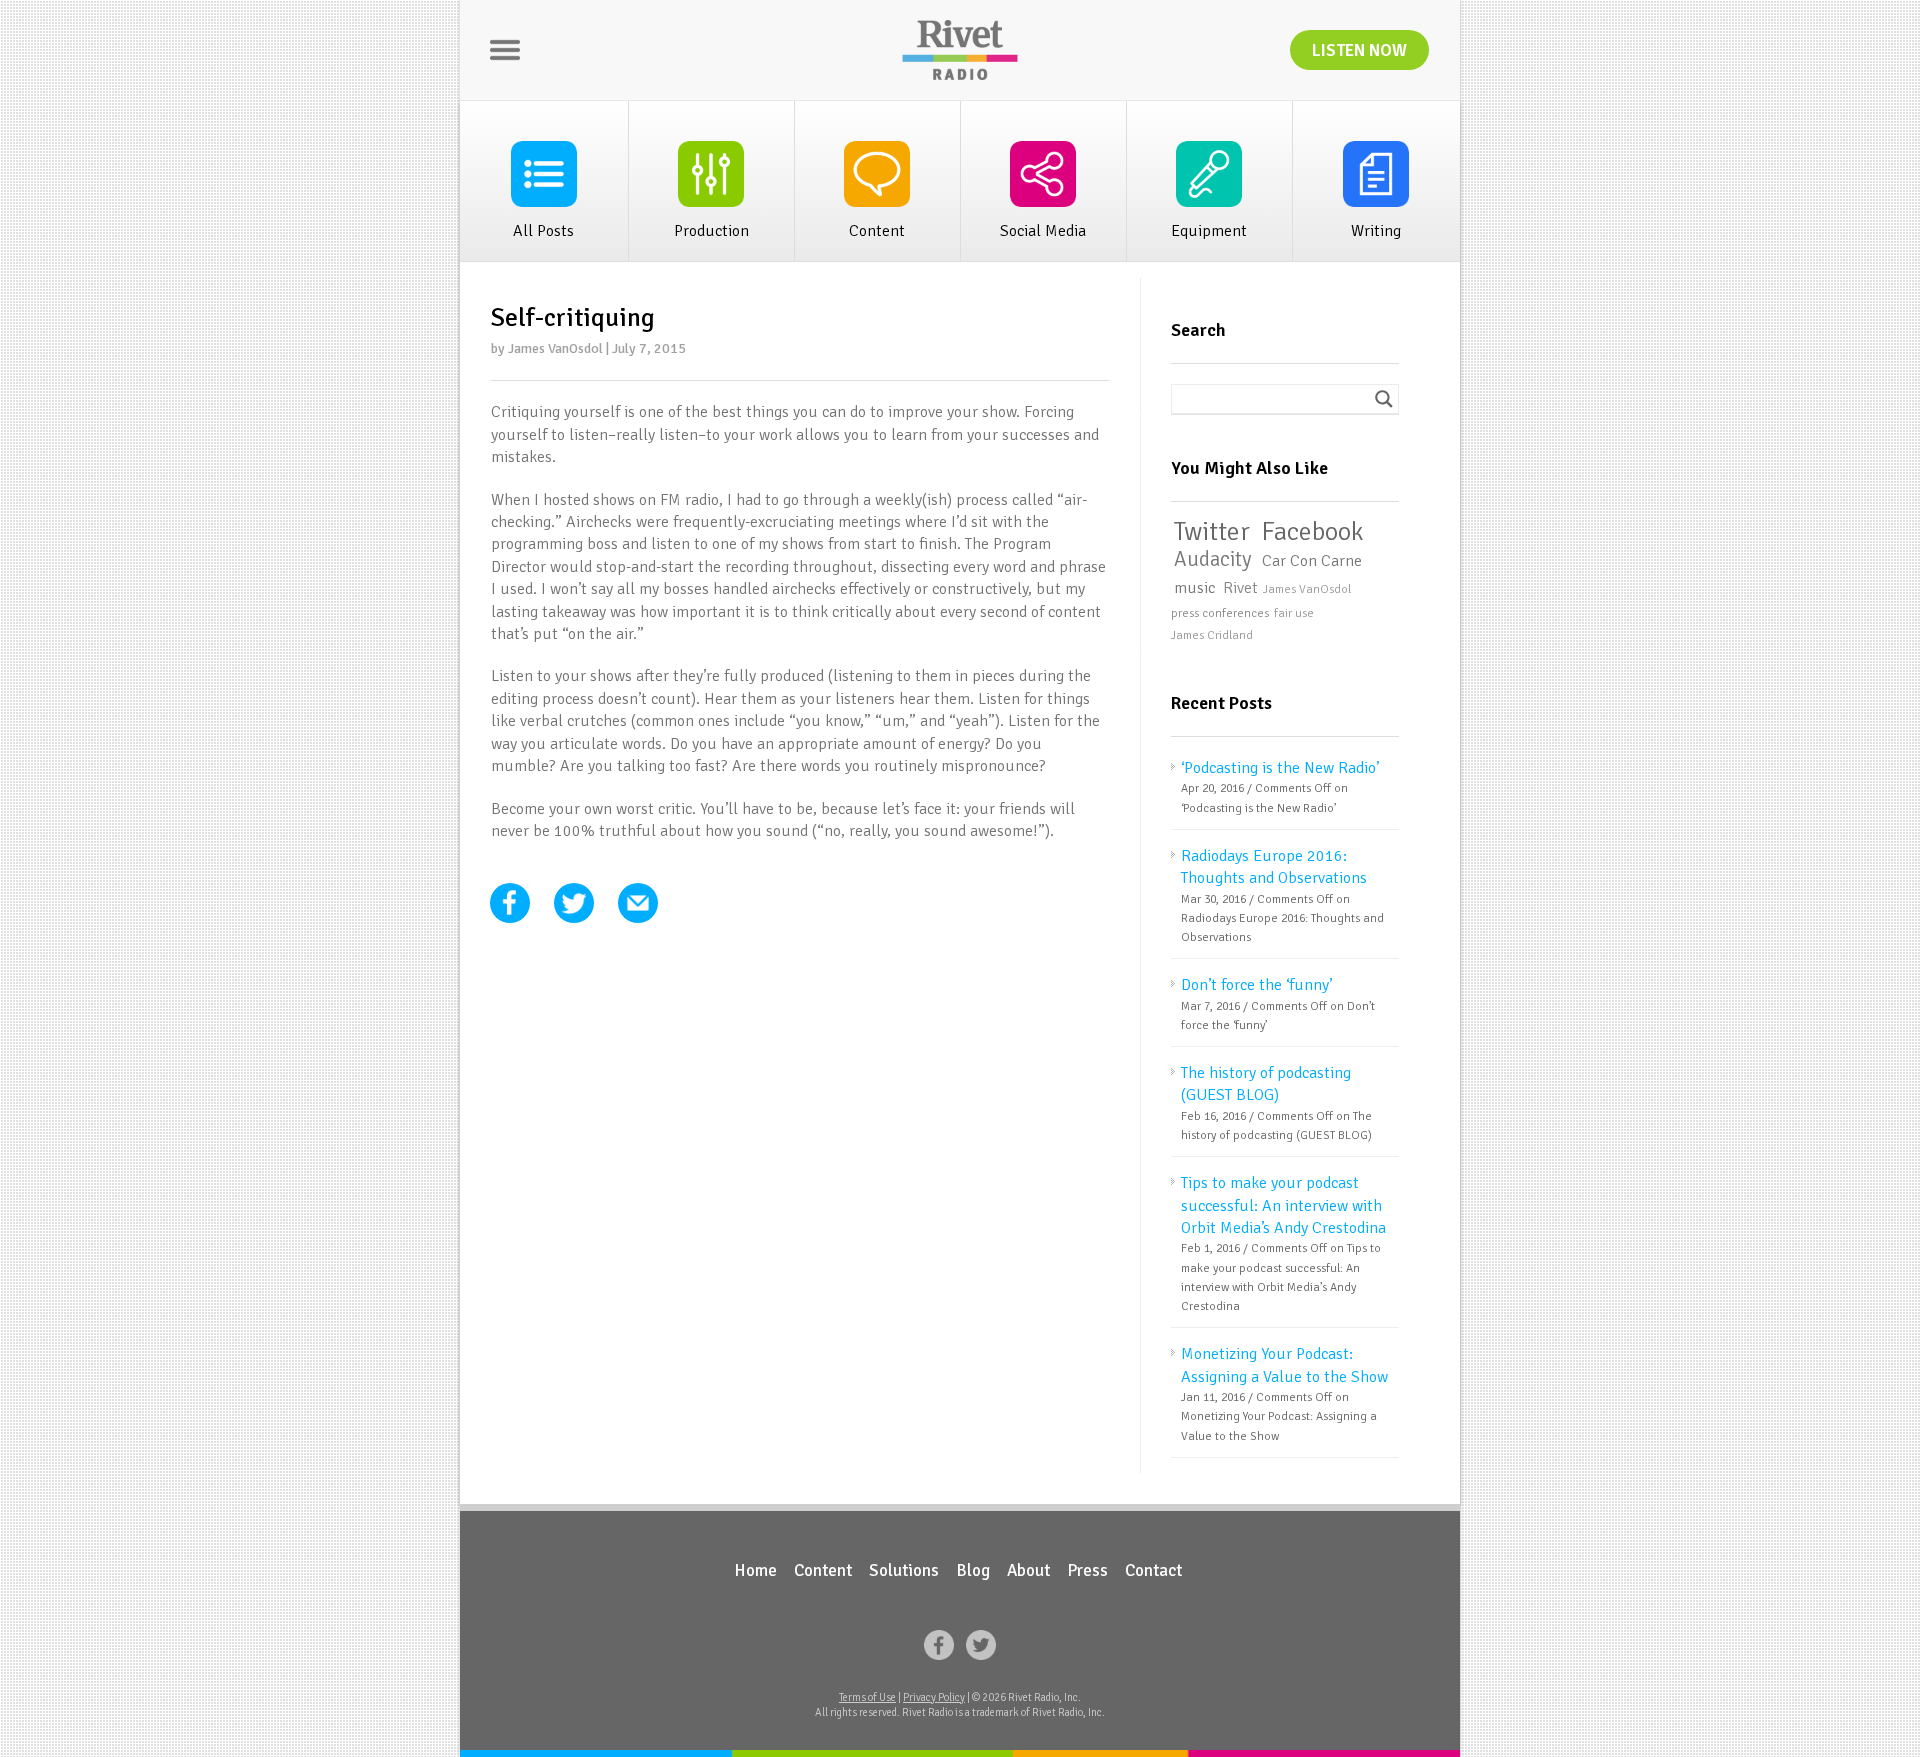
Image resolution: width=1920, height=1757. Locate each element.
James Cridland (1212, 635)
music (1194, 588)
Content (823, 1570)
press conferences (1220, 613)
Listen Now (1359, 50)
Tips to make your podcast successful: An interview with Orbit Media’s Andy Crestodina (1283, 1205)
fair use (1294, 613)
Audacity (1212, 559)
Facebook (1312, 532)
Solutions (904, 1570)
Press (1087, 1570)
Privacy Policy (934, 1697)
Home (755, 1570)
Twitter (1212, 532)
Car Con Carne (1312, 561)
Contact (1153, 1570)
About (1028, 1570)
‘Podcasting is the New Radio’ (1280, 768)
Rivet (1240, 588)
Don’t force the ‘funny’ (1256, 985)
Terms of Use (867, 1697)
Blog (973, 1570)
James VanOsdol (1307, 589)
